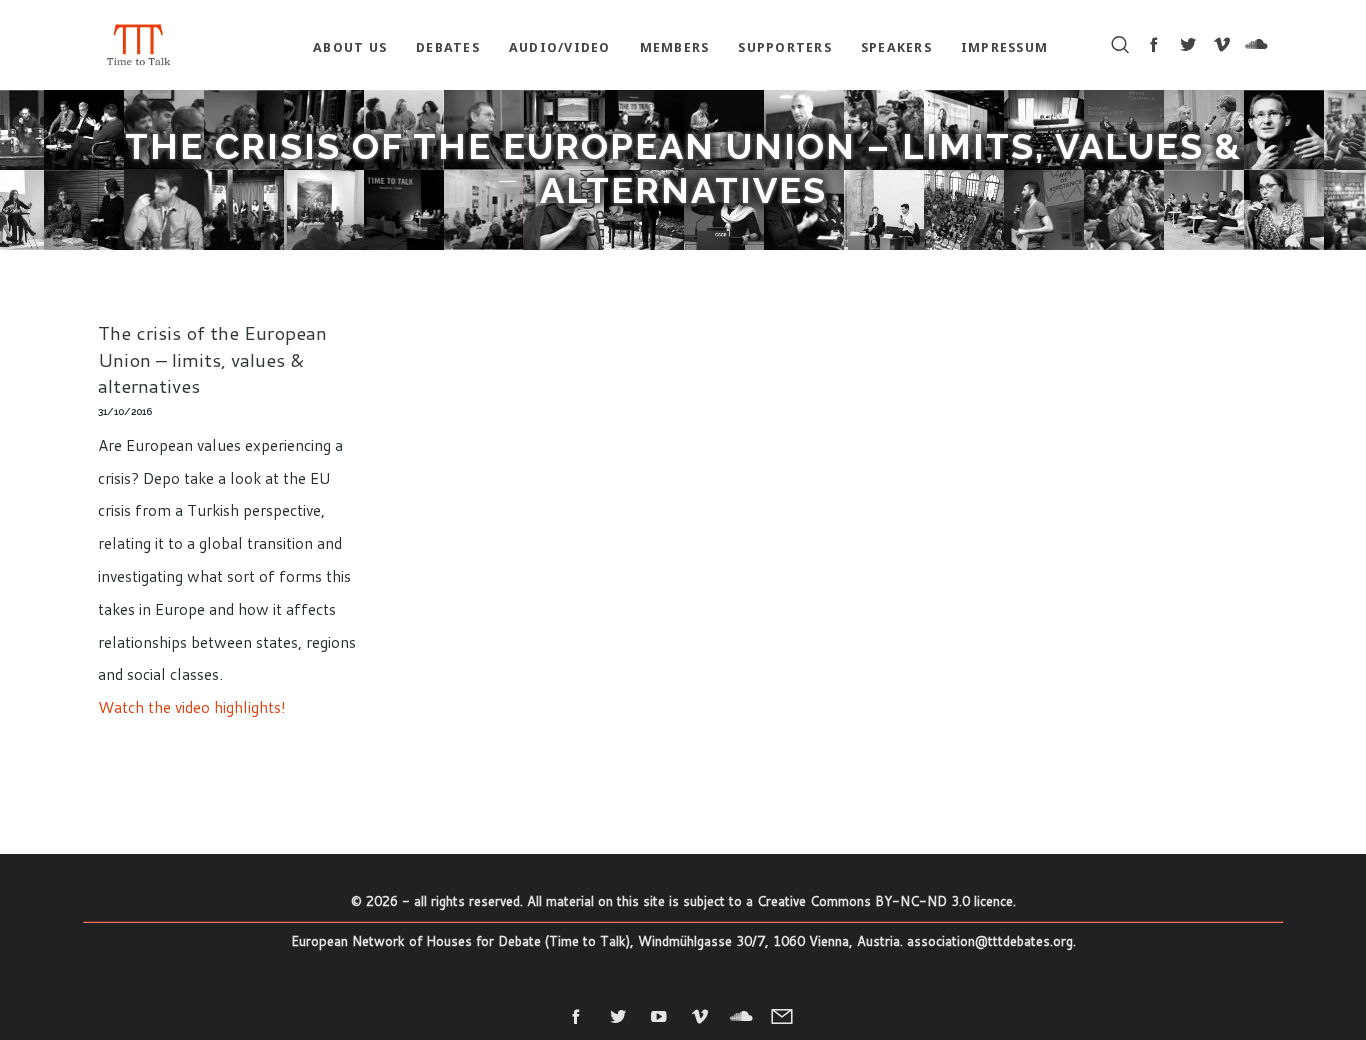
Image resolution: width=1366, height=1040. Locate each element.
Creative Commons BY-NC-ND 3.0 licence (885, 901)
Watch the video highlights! (192, 707)
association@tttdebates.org (990, 941)
